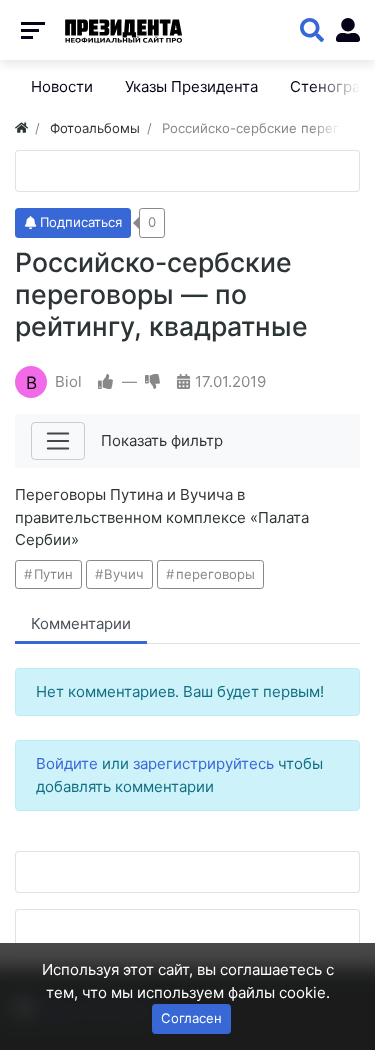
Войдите (67, 763)
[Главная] (21, 128)
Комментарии (81, 623)
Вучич (124, 574)
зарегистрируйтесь (203, 763)
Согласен (191, 1018)
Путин (53, 574)
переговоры (215, 574)
